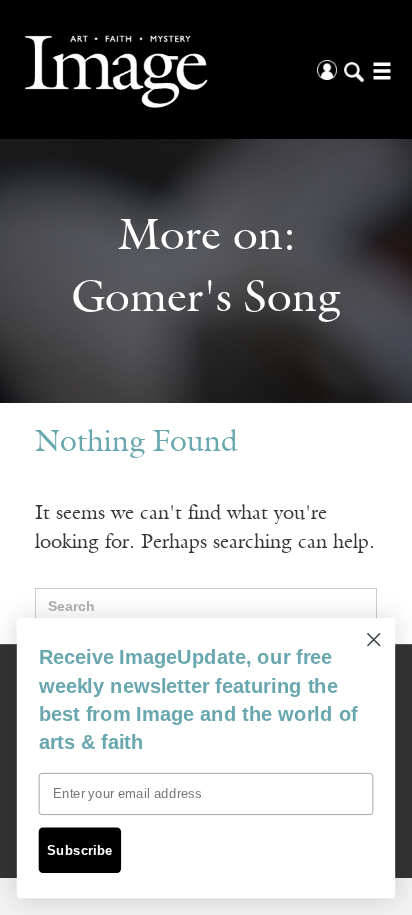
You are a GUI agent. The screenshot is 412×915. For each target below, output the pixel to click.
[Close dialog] (373, 639)
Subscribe (80, 850)
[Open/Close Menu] (379, 69)
